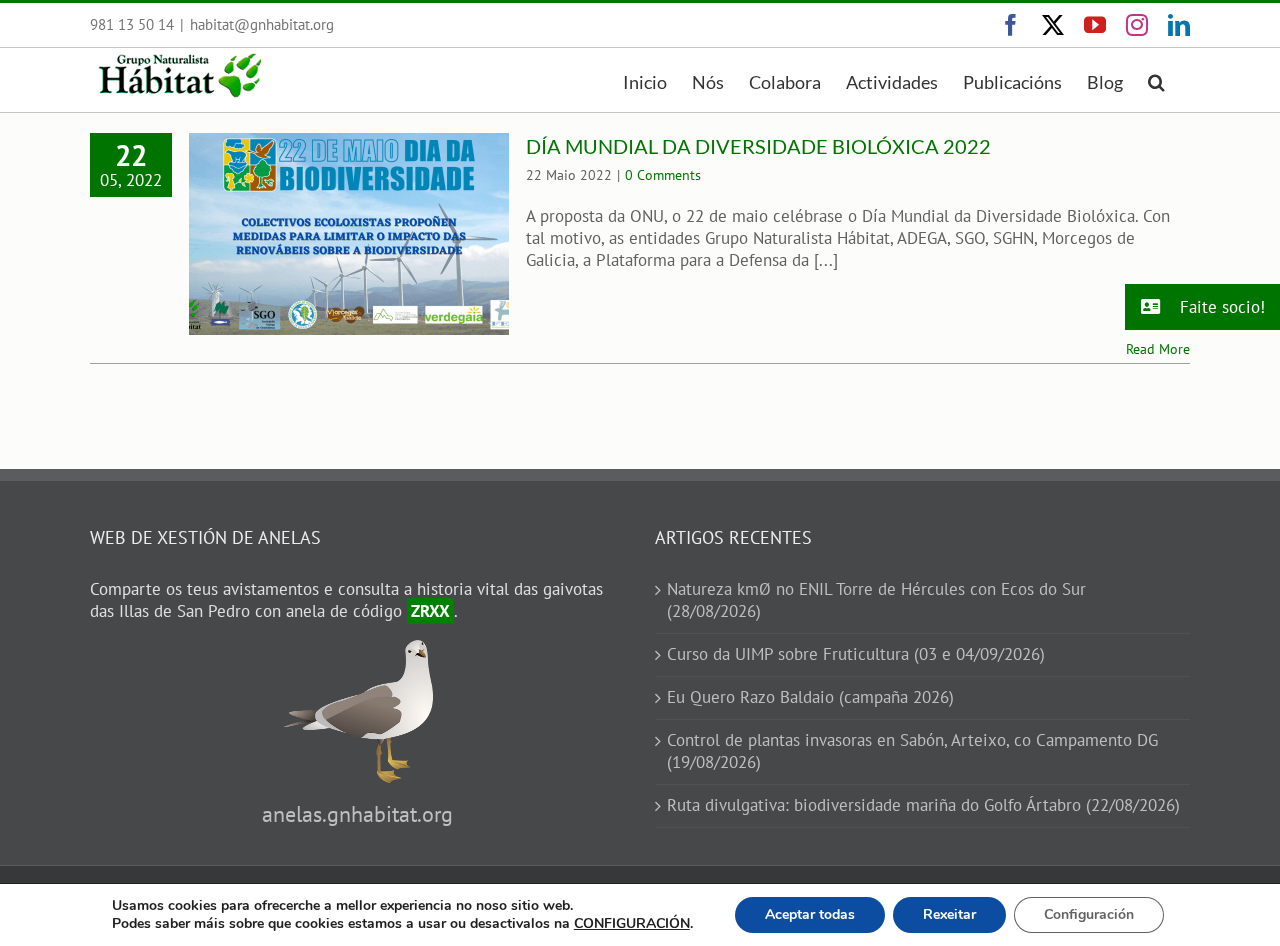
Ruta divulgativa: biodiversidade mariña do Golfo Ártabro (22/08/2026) (923, 805)
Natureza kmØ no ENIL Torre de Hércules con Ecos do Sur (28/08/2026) (876, 600)
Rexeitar (949, 914)
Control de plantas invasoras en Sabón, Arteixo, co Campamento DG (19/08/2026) (912, 751)
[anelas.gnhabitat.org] (358, 650)
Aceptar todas (810, 914)
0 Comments (663, 175)
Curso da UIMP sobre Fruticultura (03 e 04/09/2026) (856, 654)
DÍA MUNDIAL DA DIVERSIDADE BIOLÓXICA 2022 (758, 146)
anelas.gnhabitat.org (357, 814)
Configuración (1089, 914)
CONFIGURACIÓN (632, 924)
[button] (1156, 80)
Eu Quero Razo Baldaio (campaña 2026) (810, 697)
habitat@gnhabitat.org (262, 24)
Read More (1158, 349)
